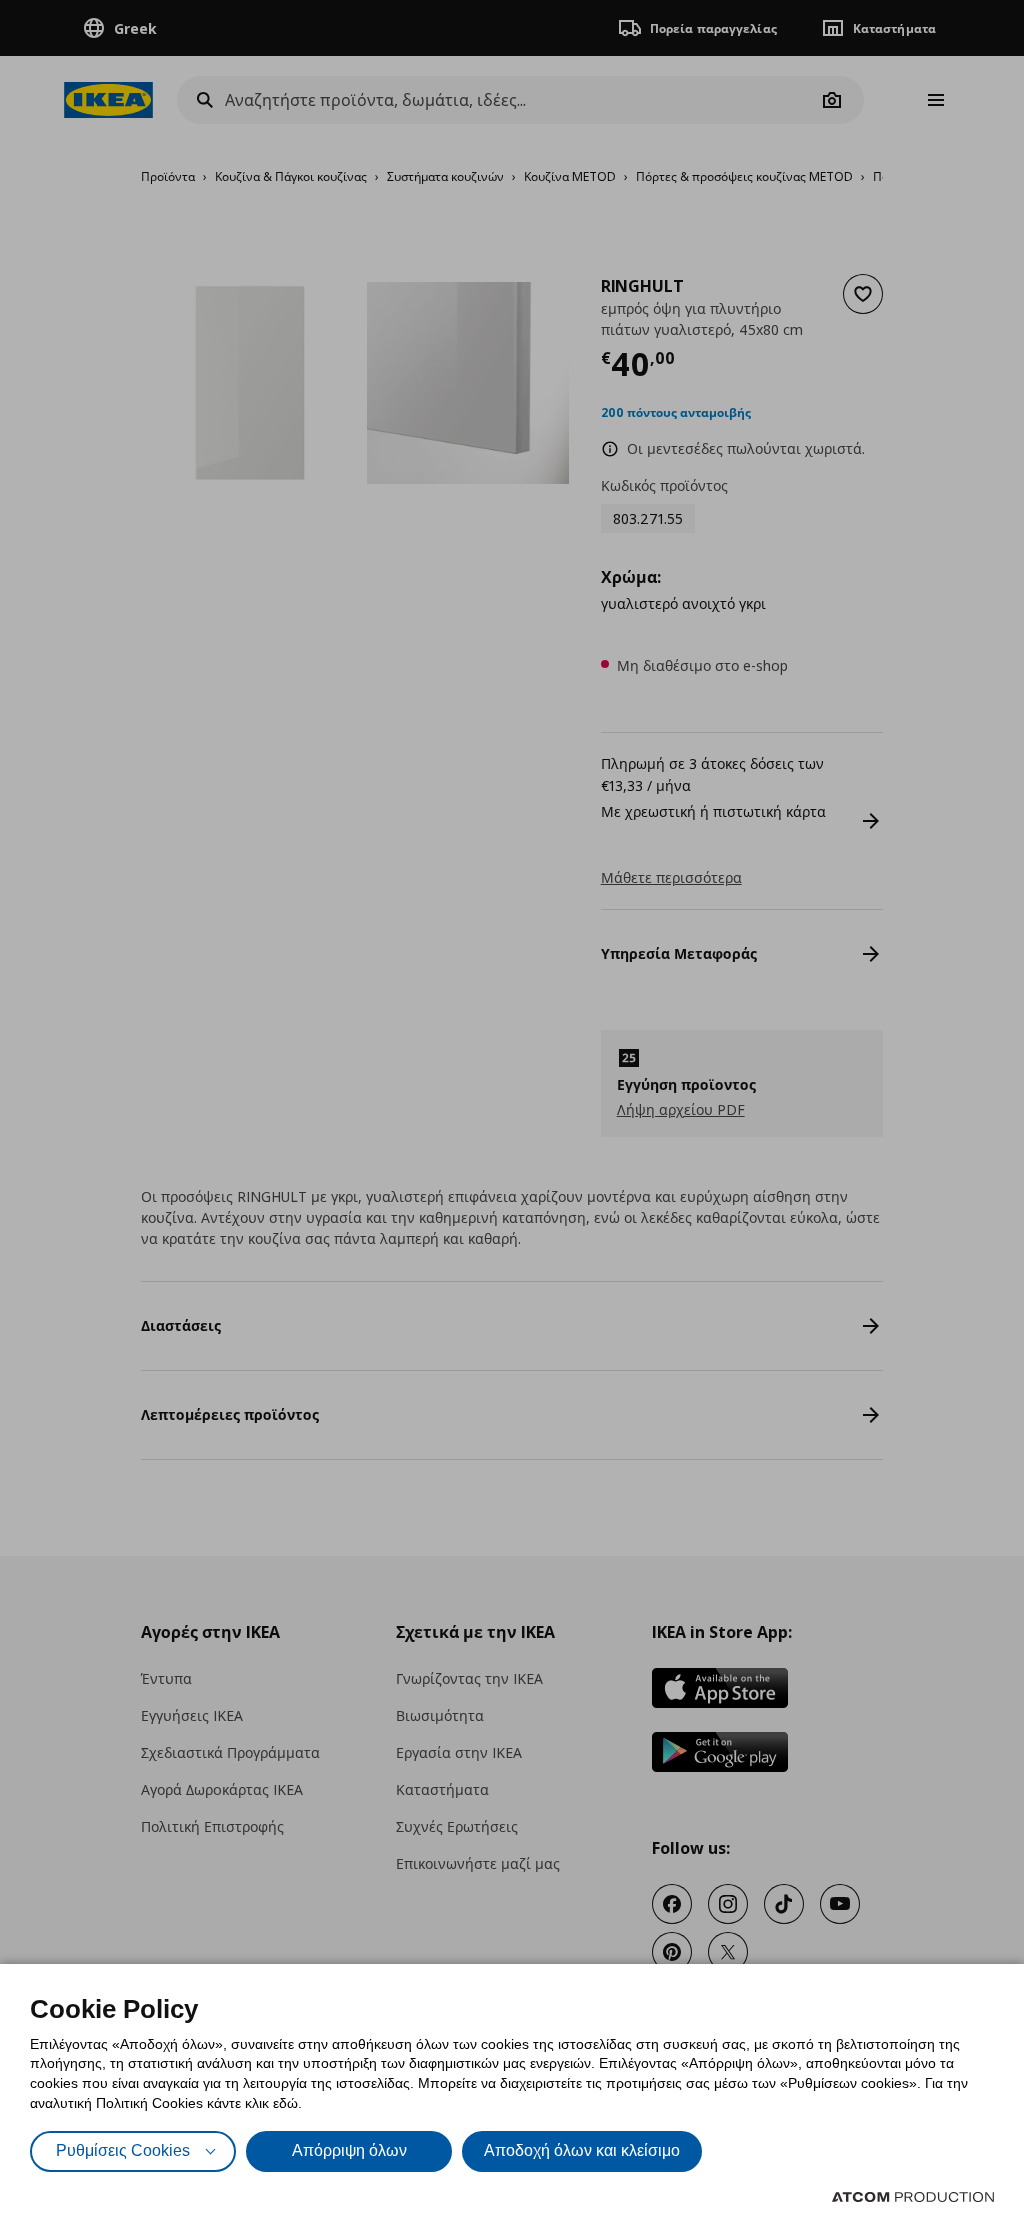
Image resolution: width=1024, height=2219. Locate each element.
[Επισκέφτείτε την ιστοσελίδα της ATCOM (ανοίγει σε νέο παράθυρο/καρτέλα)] (913, 2197)
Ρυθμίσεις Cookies (123, 2150)
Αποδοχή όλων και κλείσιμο (582, 2150)
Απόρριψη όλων (349, 2150)
